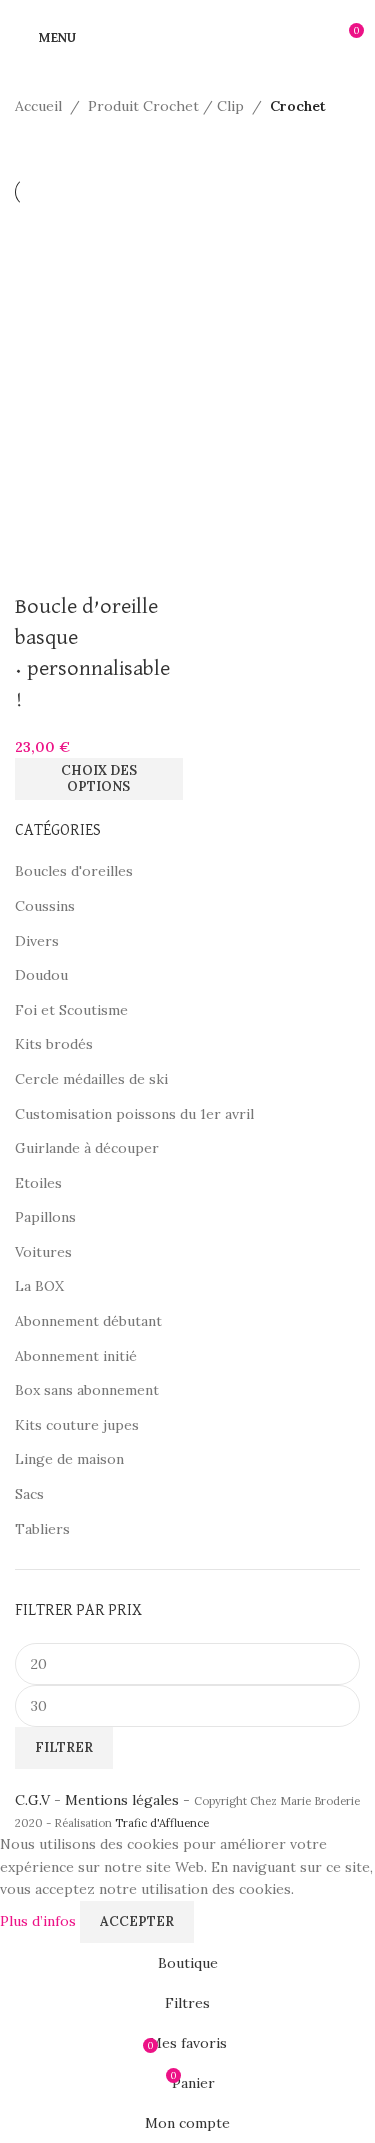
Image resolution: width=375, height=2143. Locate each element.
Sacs (29, 1494)
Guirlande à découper (87, 1148)
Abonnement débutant (88, 1321)
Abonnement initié (76, 1356)
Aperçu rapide (40, 567)
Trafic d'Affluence (162, 1823)
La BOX (39, 1286)
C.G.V (32, 1800)
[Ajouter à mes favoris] (94, 567)
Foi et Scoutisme (71, 1010)
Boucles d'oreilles (74, 871)
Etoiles (38, 1183)
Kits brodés (54, 1044)
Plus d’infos (40, 1920)
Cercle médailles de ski (91, 1079)
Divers (37, 941)
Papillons (45, 1217)
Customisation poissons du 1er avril (134, 1114)
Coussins (45, 906)
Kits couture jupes (77, 1425)
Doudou (41, 975)
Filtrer (64, 1747)
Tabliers (42, 1529)
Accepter (137, 1921)
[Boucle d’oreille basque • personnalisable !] (99, 290)
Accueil (38, 106)
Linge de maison (69, 1459)
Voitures (43, 1252)
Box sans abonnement (87, 1390)
